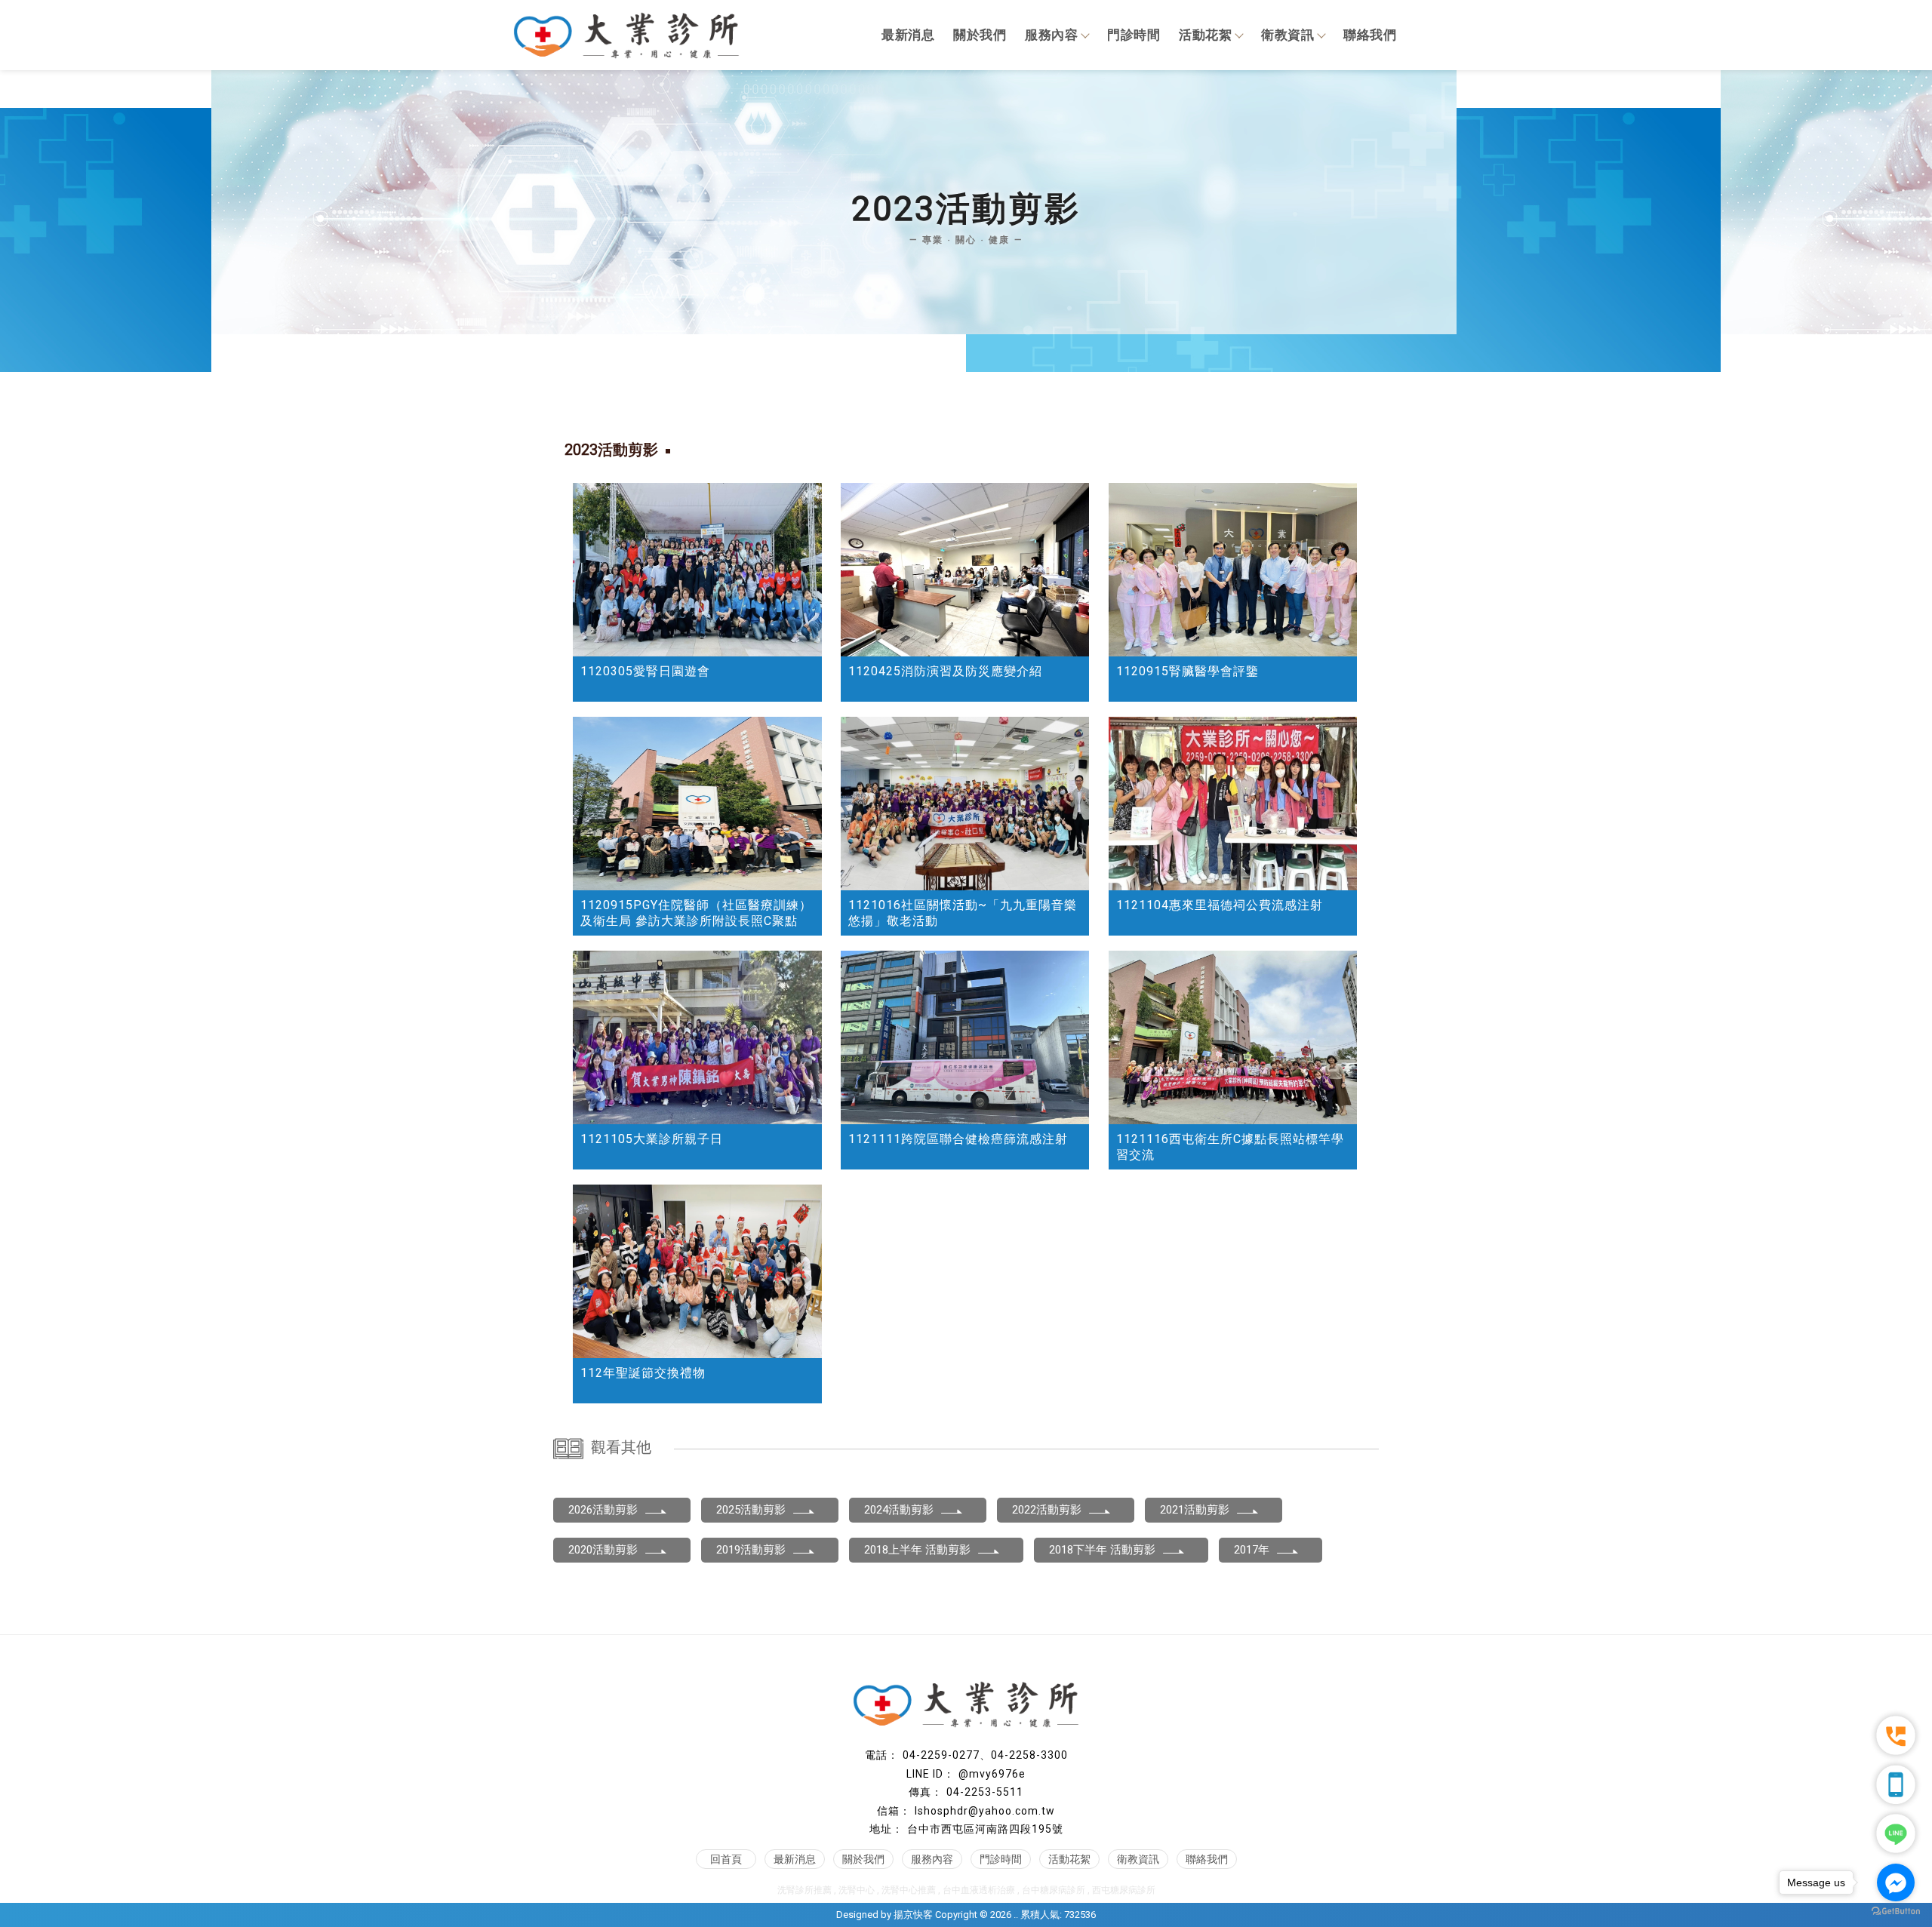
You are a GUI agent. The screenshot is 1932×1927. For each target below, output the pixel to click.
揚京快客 (913, 1915)
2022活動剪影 (1047, 1510)
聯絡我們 (1370, 35)
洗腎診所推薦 (804, 1890)
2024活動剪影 (899, 1510)
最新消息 (908, 35)
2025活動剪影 (751, 1510)
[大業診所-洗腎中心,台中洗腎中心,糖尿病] (626, 37)
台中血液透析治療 (979, 1890)
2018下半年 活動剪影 (1102, 1550)
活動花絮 (1205, 35)
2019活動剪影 (751, 1550)
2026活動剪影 (603, 1510)
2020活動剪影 (603, 1550)
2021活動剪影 (1195, 1510)
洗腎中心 (857, 1890)
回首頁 (726, 1859)
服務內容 (1051, 35)
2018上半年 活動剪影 (917, 1550)
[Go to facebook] (1896, 1882)
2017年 (1252, 1550)
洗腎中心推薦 (909, 1890)
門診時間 (1134, 35)
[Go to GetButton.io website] (1896, 1912)
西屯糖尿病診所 (1124, 1890)
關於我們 (980, 35)
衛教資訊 (1287, 35)
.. (1016, 1915)
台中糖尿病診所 (1054, 1890)
